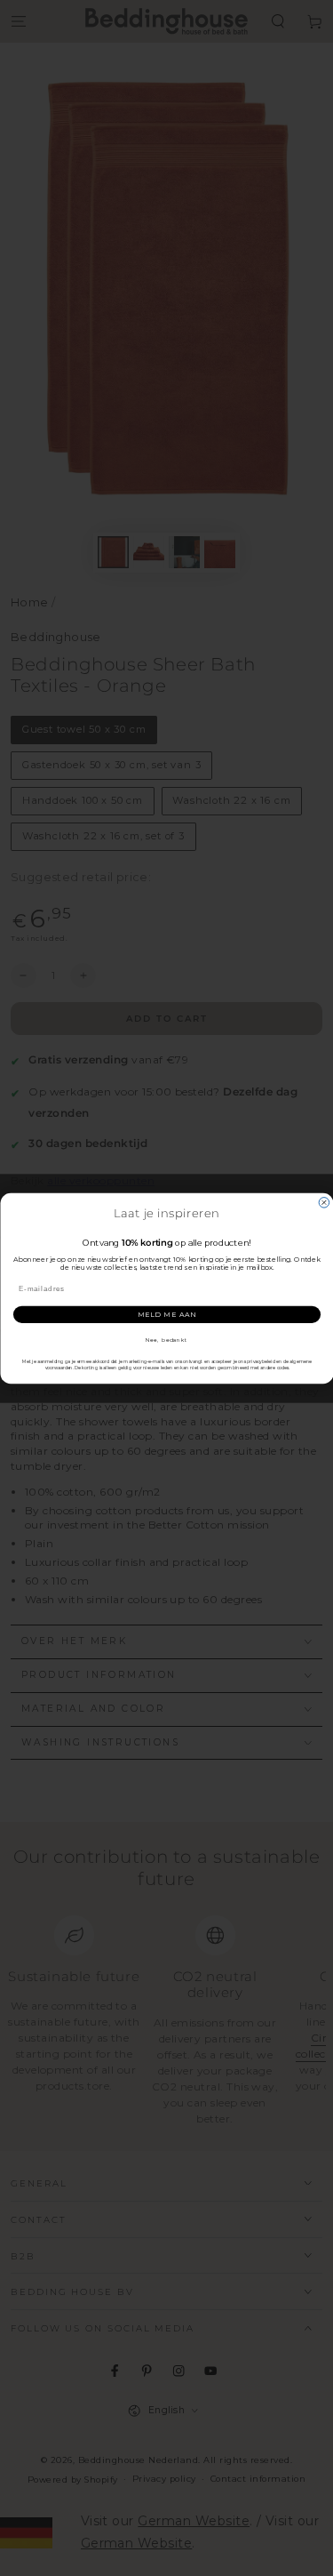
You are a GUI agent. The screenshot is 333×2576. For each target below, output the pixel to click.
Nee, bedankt (167, 1340)
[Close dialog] (324, 1202)
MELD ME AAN (166, 1314)
